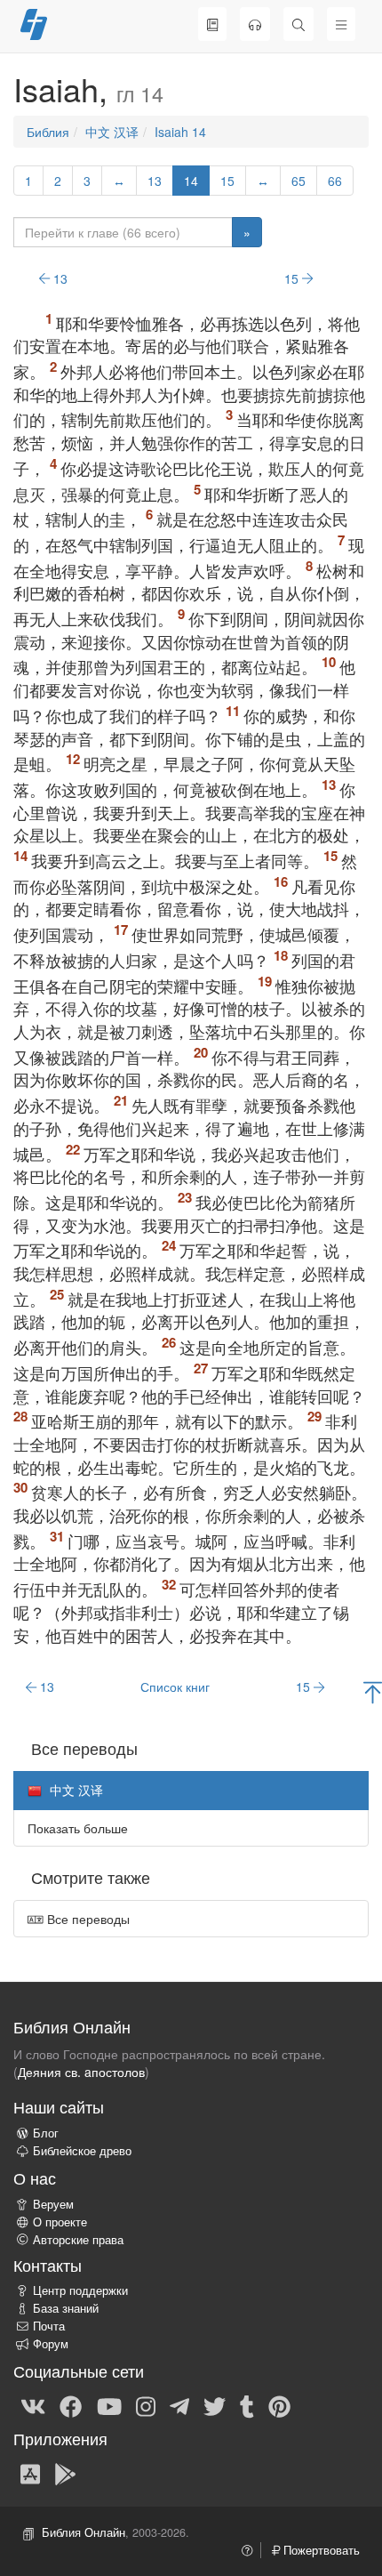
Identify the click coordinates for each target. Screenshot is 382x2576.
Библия (48, 132)
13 (155, 181)
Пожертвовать (320, 2550)
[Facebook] (71, 2405)
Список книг (175, 1686)
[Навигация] (341, 24)
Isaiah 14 (180, 132)
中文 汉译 (112, 132)
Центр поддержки (80, 2290)
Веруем (53, 2204)
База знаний (66, 2308)
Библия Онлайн (84, 2532)
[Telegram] (179, 2405)
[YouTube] (109, 2405)
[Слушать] (255, 24)
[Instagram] (146, 2405)
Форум (51, 2344)
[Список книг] (212, 24)
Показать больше (78, 1828)
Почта (49, 2326)
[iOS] (30, 2473)
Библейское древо (82, 2151)
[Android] (65, 2473)
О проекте (60, 2222)
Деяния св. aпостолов (81, 2072)
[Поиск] (298, 24)
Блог (46, 2133)
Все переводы (87, 1919)
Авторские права (78, 2240)
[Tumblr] (247, 2405)
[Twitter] (215, 2405)
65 (298, 181)
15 (227, 181)
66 (335, 181)
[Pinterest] (279, 2405)
